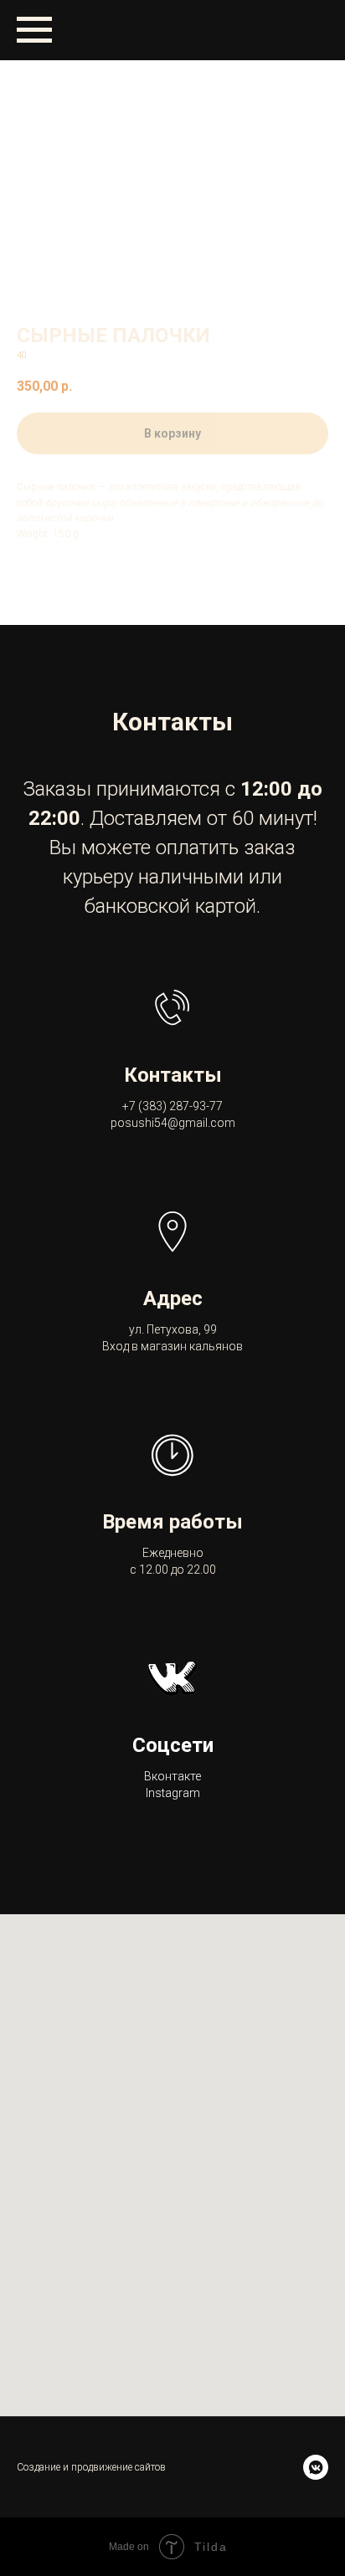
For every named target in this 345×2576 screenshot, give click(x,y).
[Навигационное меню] (34, 30)
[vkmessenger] (316, 2467)
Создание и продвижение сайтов (91, 2467)
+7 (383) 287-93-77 (172, 1106)
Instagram (173, 1793)
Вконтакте (172, 1776)
